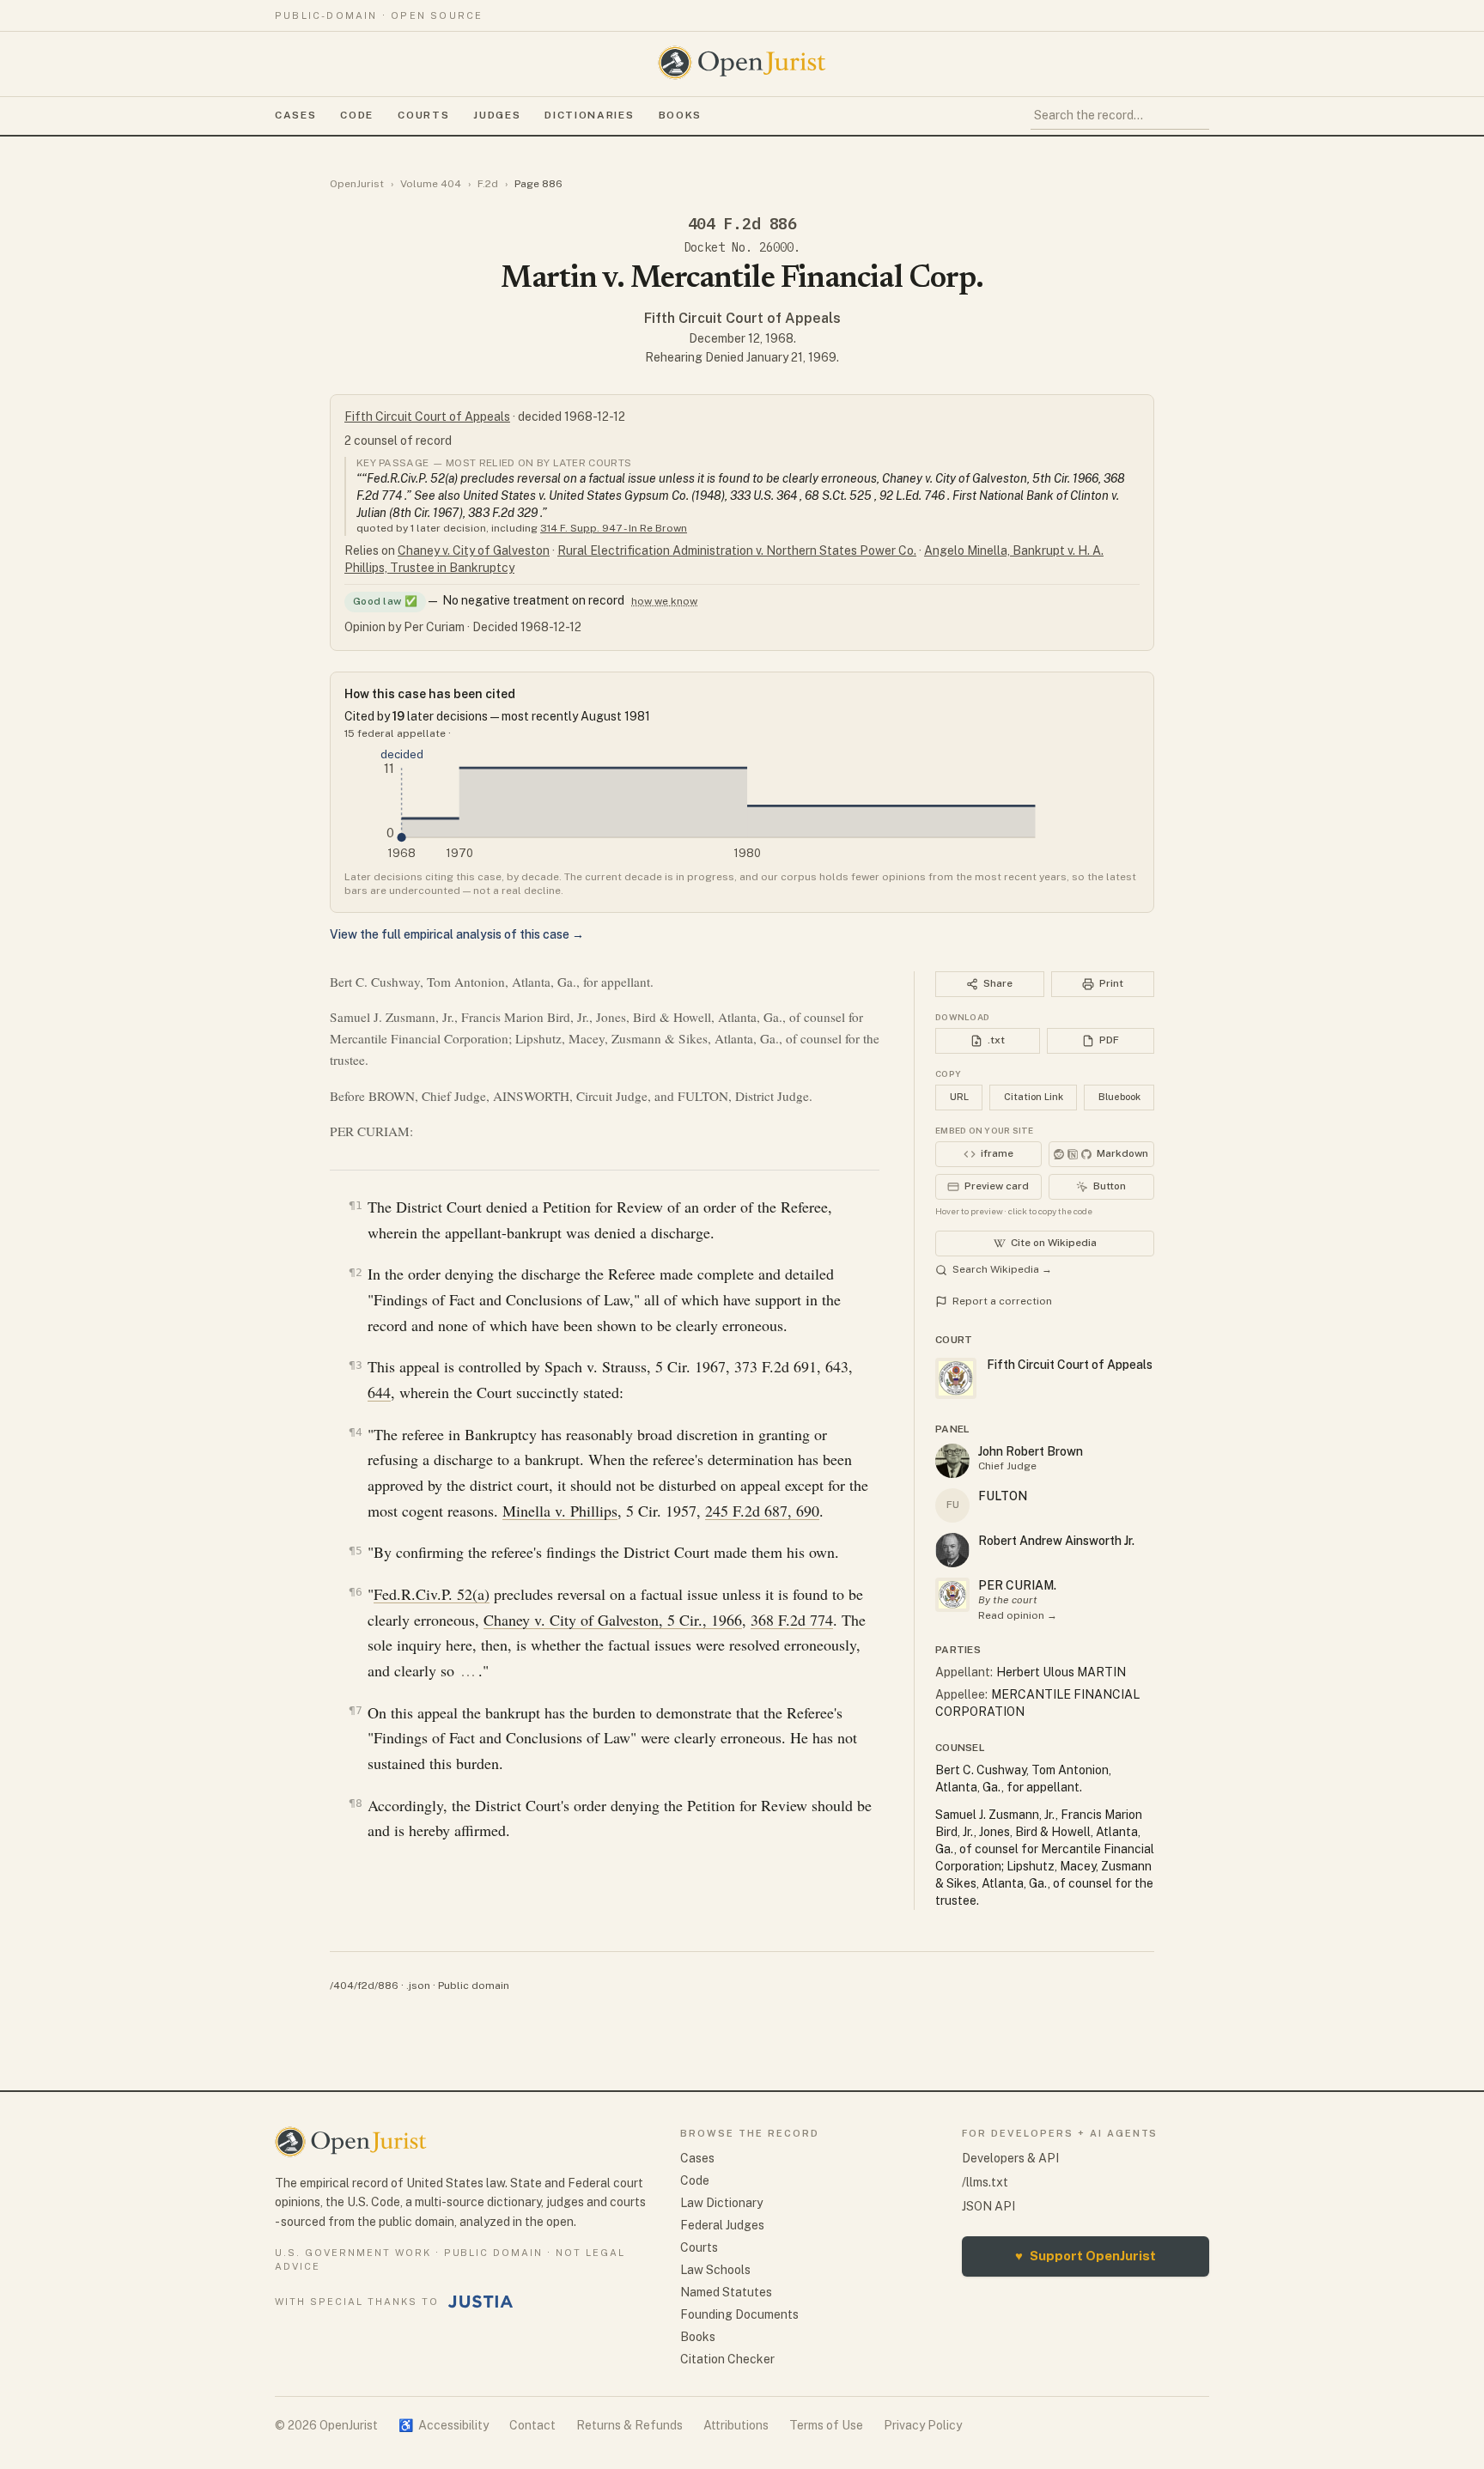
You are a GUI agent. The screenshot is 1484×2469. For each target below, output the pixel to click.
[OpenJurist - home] (742, 63)
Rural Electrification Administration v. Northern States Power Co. (737, 550)
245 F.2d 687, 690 (762, 1511)
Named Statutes (726, 2292)
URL (959, 1097)
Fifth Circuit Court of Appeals (742, 318)
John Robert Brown (1031, 1451)
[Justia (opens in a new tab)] (481, 2302)
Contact (532, 2425)
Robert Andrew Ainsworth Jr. (1056, 1541)
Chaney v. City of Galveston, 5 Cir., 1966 (613, 1620)
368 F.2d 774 (792, 1620)
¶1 (356, 1205)
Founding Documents (739, 2314)
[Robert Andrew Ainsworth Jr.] (952, 1550)
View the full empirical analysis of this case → (457, 934)
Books (680, 115)
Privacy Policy (923, 2425)
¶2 (356, 1272)
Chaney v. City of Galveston (474, 550)
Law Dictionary (721, 2203)
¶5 (356, 1551)
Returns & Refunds (629, 2425)
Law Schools (715, 2270)
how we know (664, 601)
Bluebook (1119, 1097)
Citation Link (1034, 1097)
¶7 (356, 1710)
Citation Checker (727, 2359)
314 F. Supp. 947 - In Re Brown (614, 528)
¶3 (356, 1365)
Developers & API (1010, 2158)
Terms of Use (826, 2425)
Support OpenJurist (1086, 2256)
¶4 (356, 1432)
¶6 (356, 1592)
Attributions (736, 2425)
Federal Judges (722, 2225)
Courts (423, 115)
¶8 (356, 1803)
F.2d (488, 184)
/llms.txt (985, 2182)
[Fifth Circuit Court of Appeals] (952, 1595)
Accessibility (444, 2425)
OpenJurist (357, 184)
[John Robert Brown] (952, 1461)
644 (379, 1392)
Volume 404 (431, 184)
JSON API (988, 2206)
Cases (295, 115)
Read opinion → (1018, 1615)
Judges (497, 115)
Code (357, 115)
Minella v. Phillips (560, 1511)
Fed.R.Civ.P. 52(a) (432, 1594)
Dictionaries (589, 115)
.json (418, 1986)
